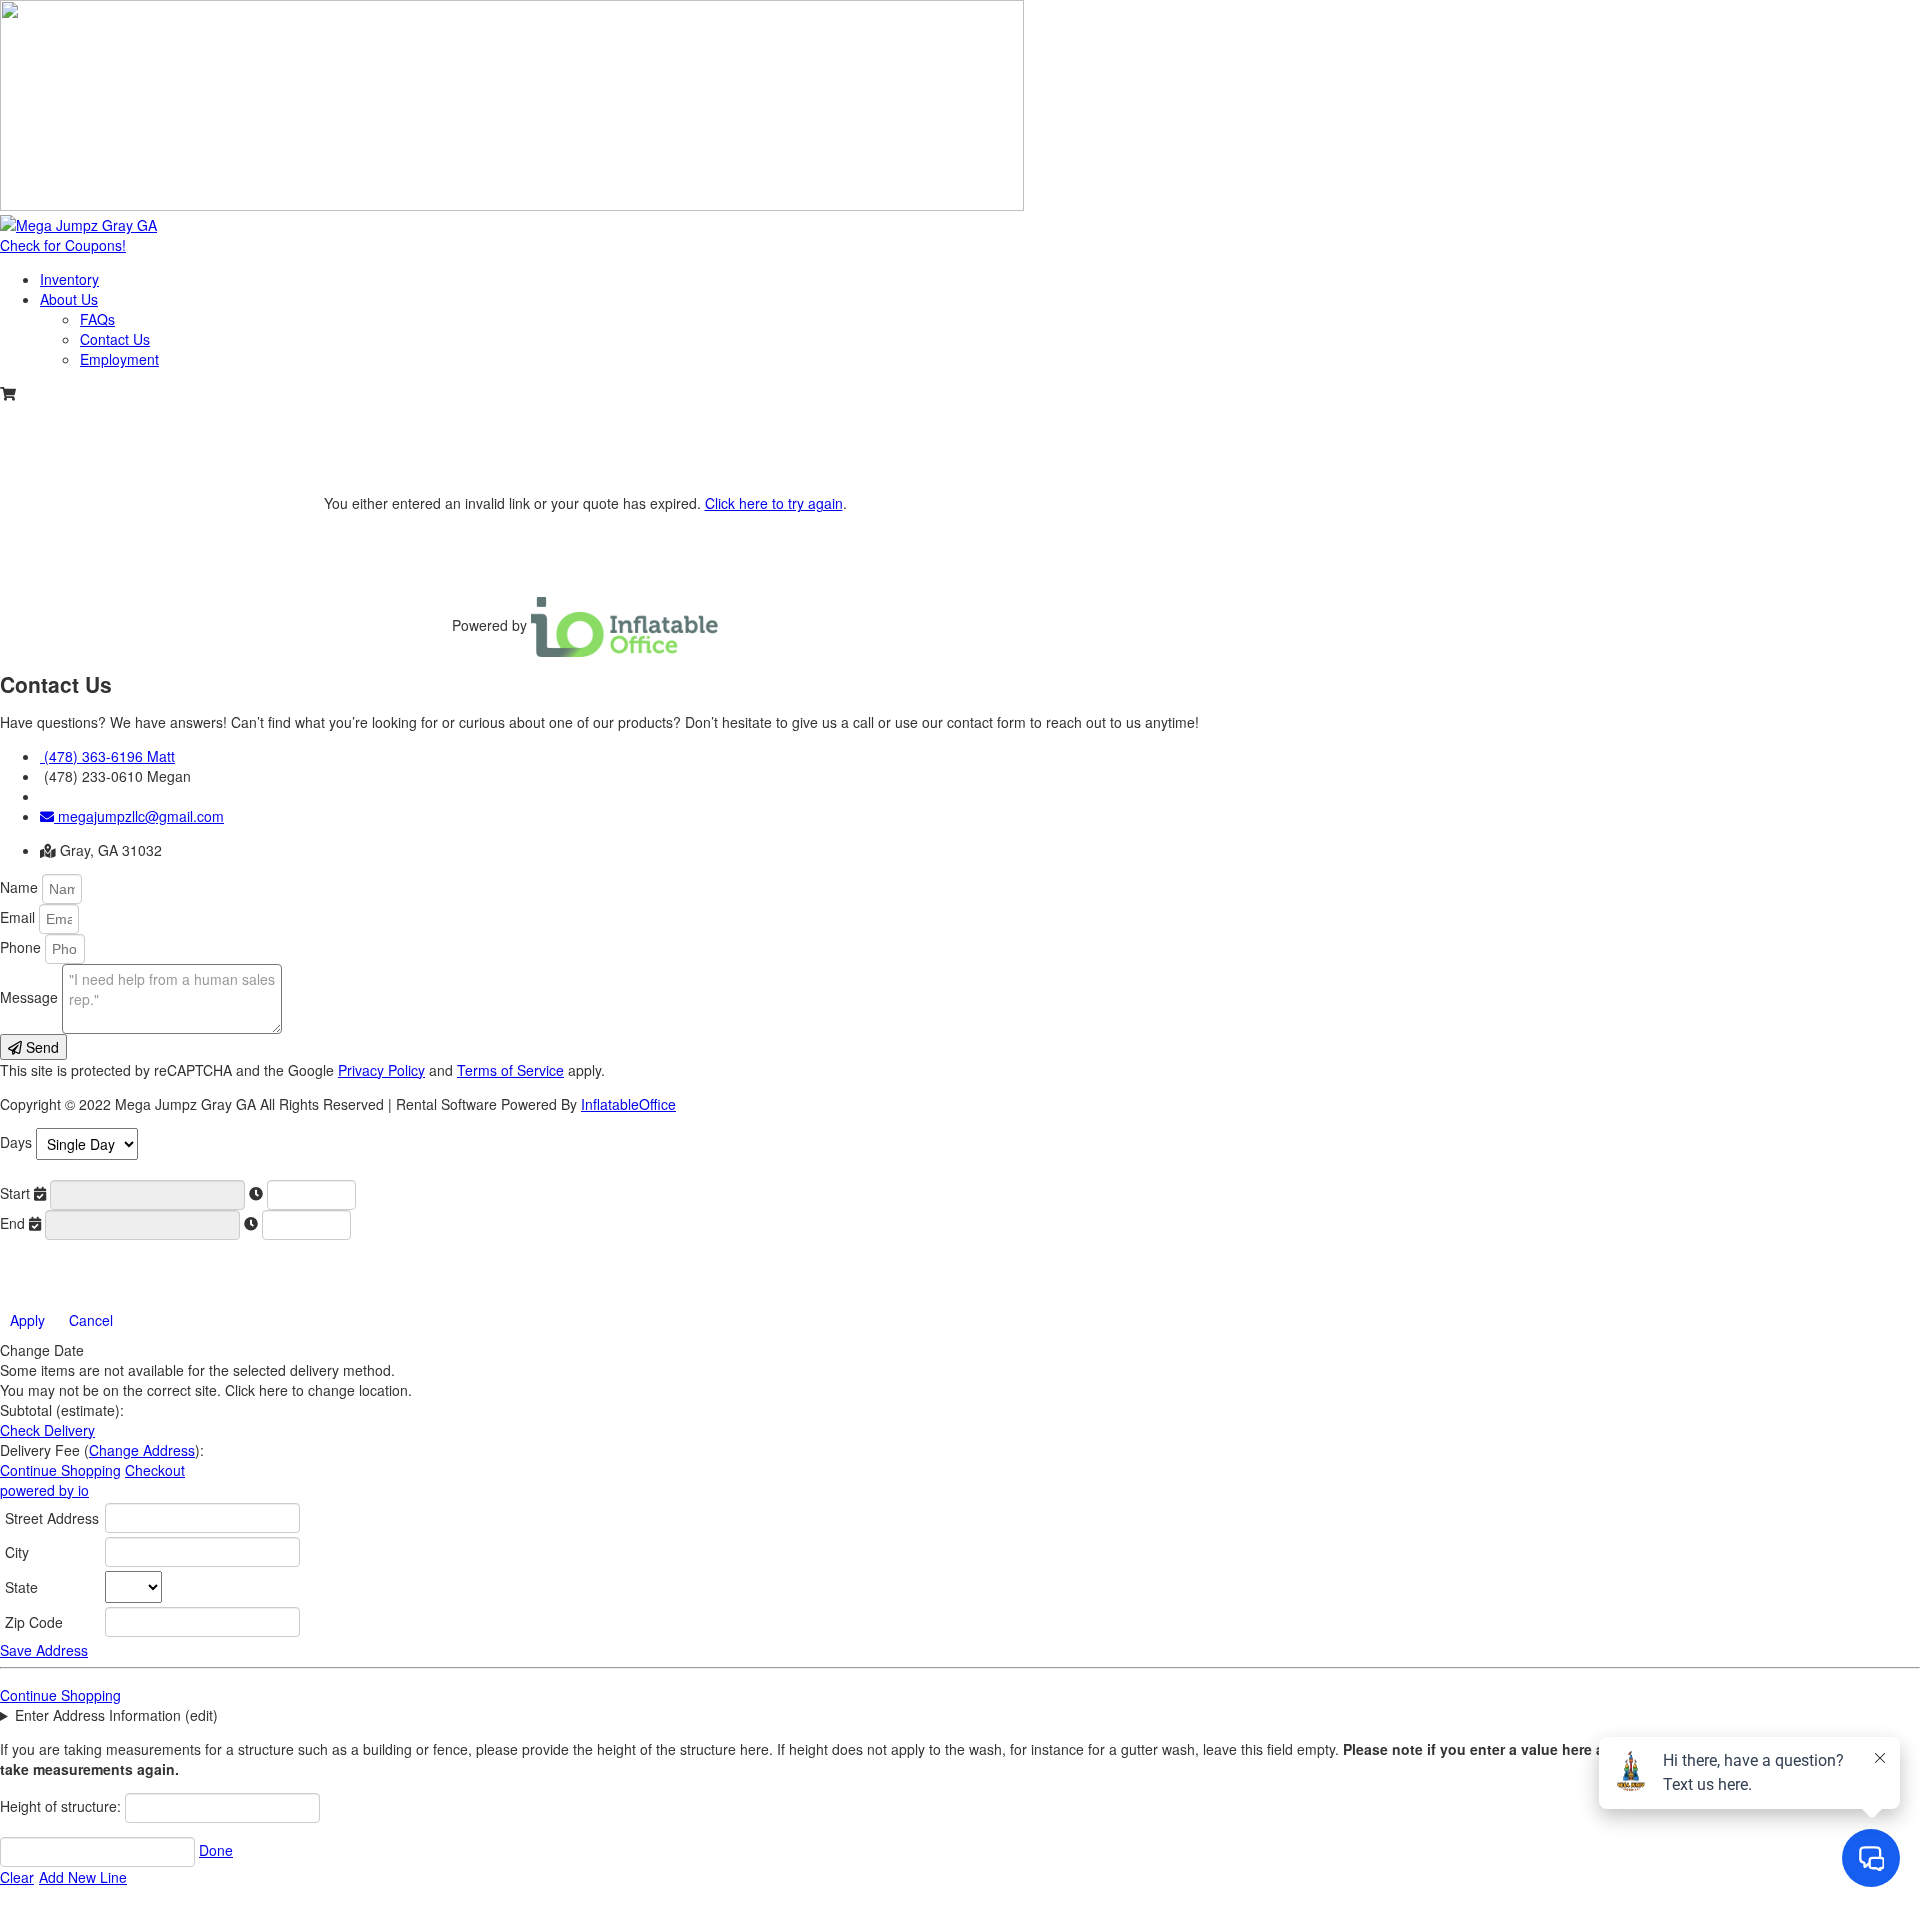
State (21, 1587)
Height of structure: (62, 1806)
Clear (17, 1877)
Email (19, 917)
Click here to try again (774, 503)
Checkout (155, 1470)
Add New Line (83, 1877)
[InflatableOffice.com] (625, 625)
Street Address (52, 1518)
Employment (119, 359)
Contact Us (115, 339)
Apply (27, 1320)
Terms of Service (510, 1070)
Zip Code (34, 1622)
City (17, 1552)
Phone (22, 947)
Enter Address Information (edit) (116, 1715)
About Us (69, 299)
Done (216, 1850)
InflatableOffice (628, 1104)
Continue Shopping (60, 1470)
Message (31, 997)
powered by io (44, 1490)
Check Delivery (47, 1430)
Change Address (142, 1450)
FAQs (97, 319)
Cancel (91, 1320)
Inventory (69, 279)
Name (21, 887)
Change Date (42, 1350)
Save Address (44, 1650)
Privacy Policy (381, 1070)
